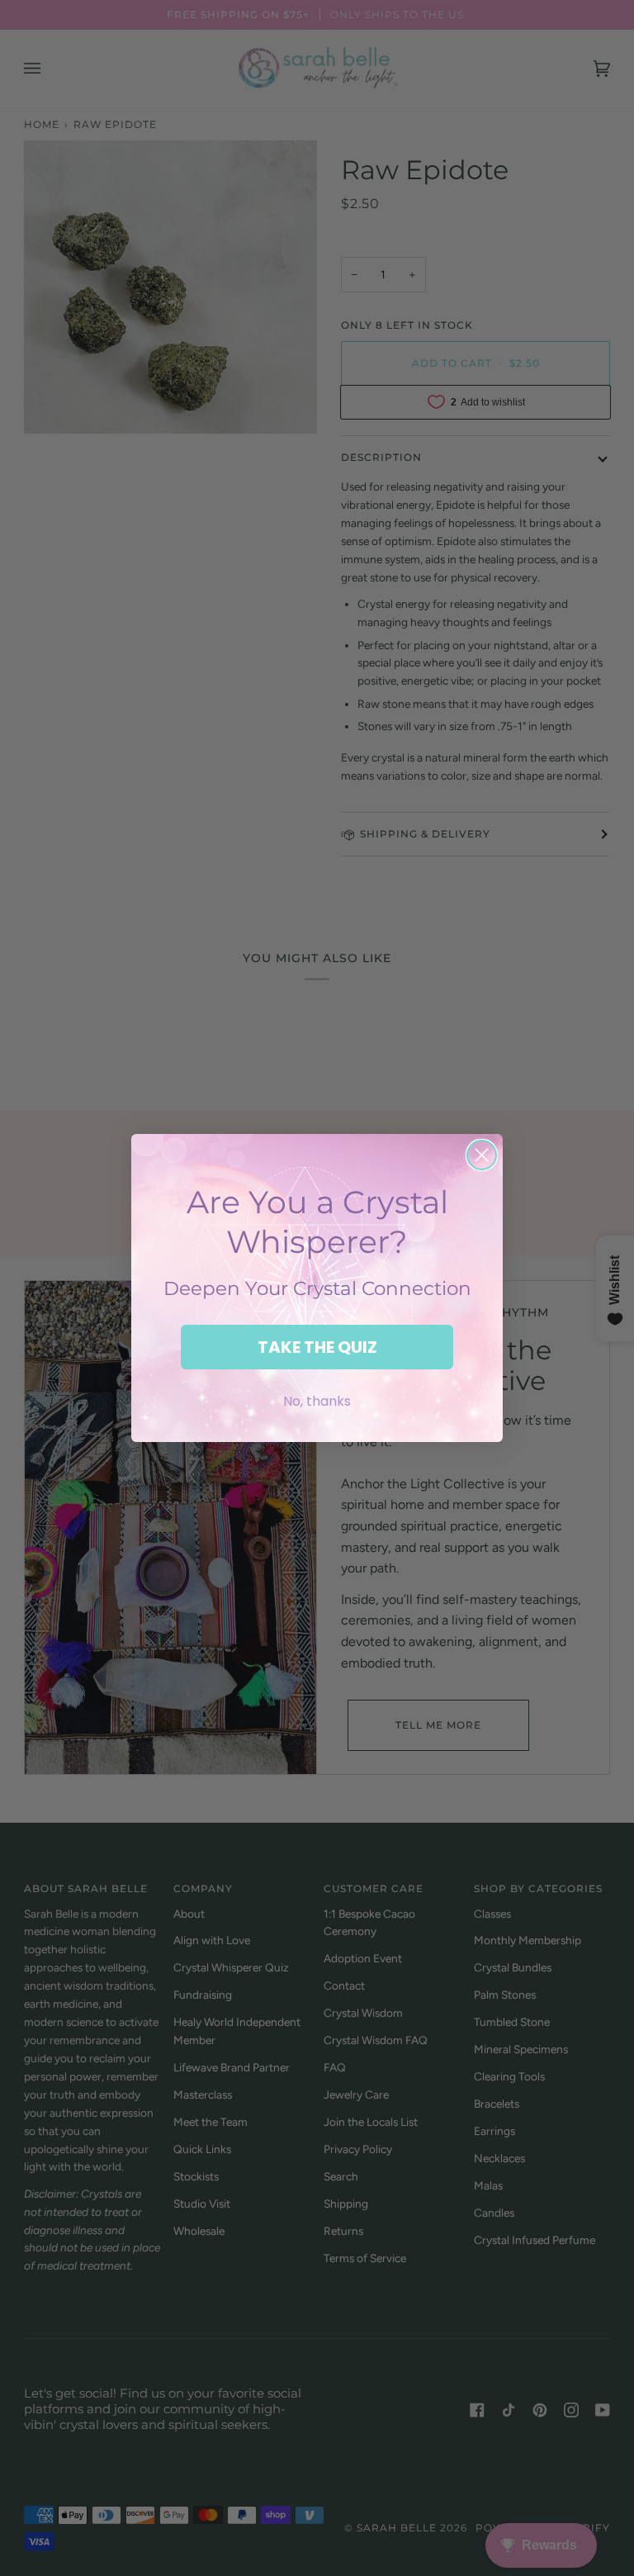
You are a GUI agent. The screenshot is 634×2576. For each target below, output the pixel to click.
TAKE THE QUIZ (317, 1347)
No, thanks (317, 1401)
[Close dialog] (482, 1155)
